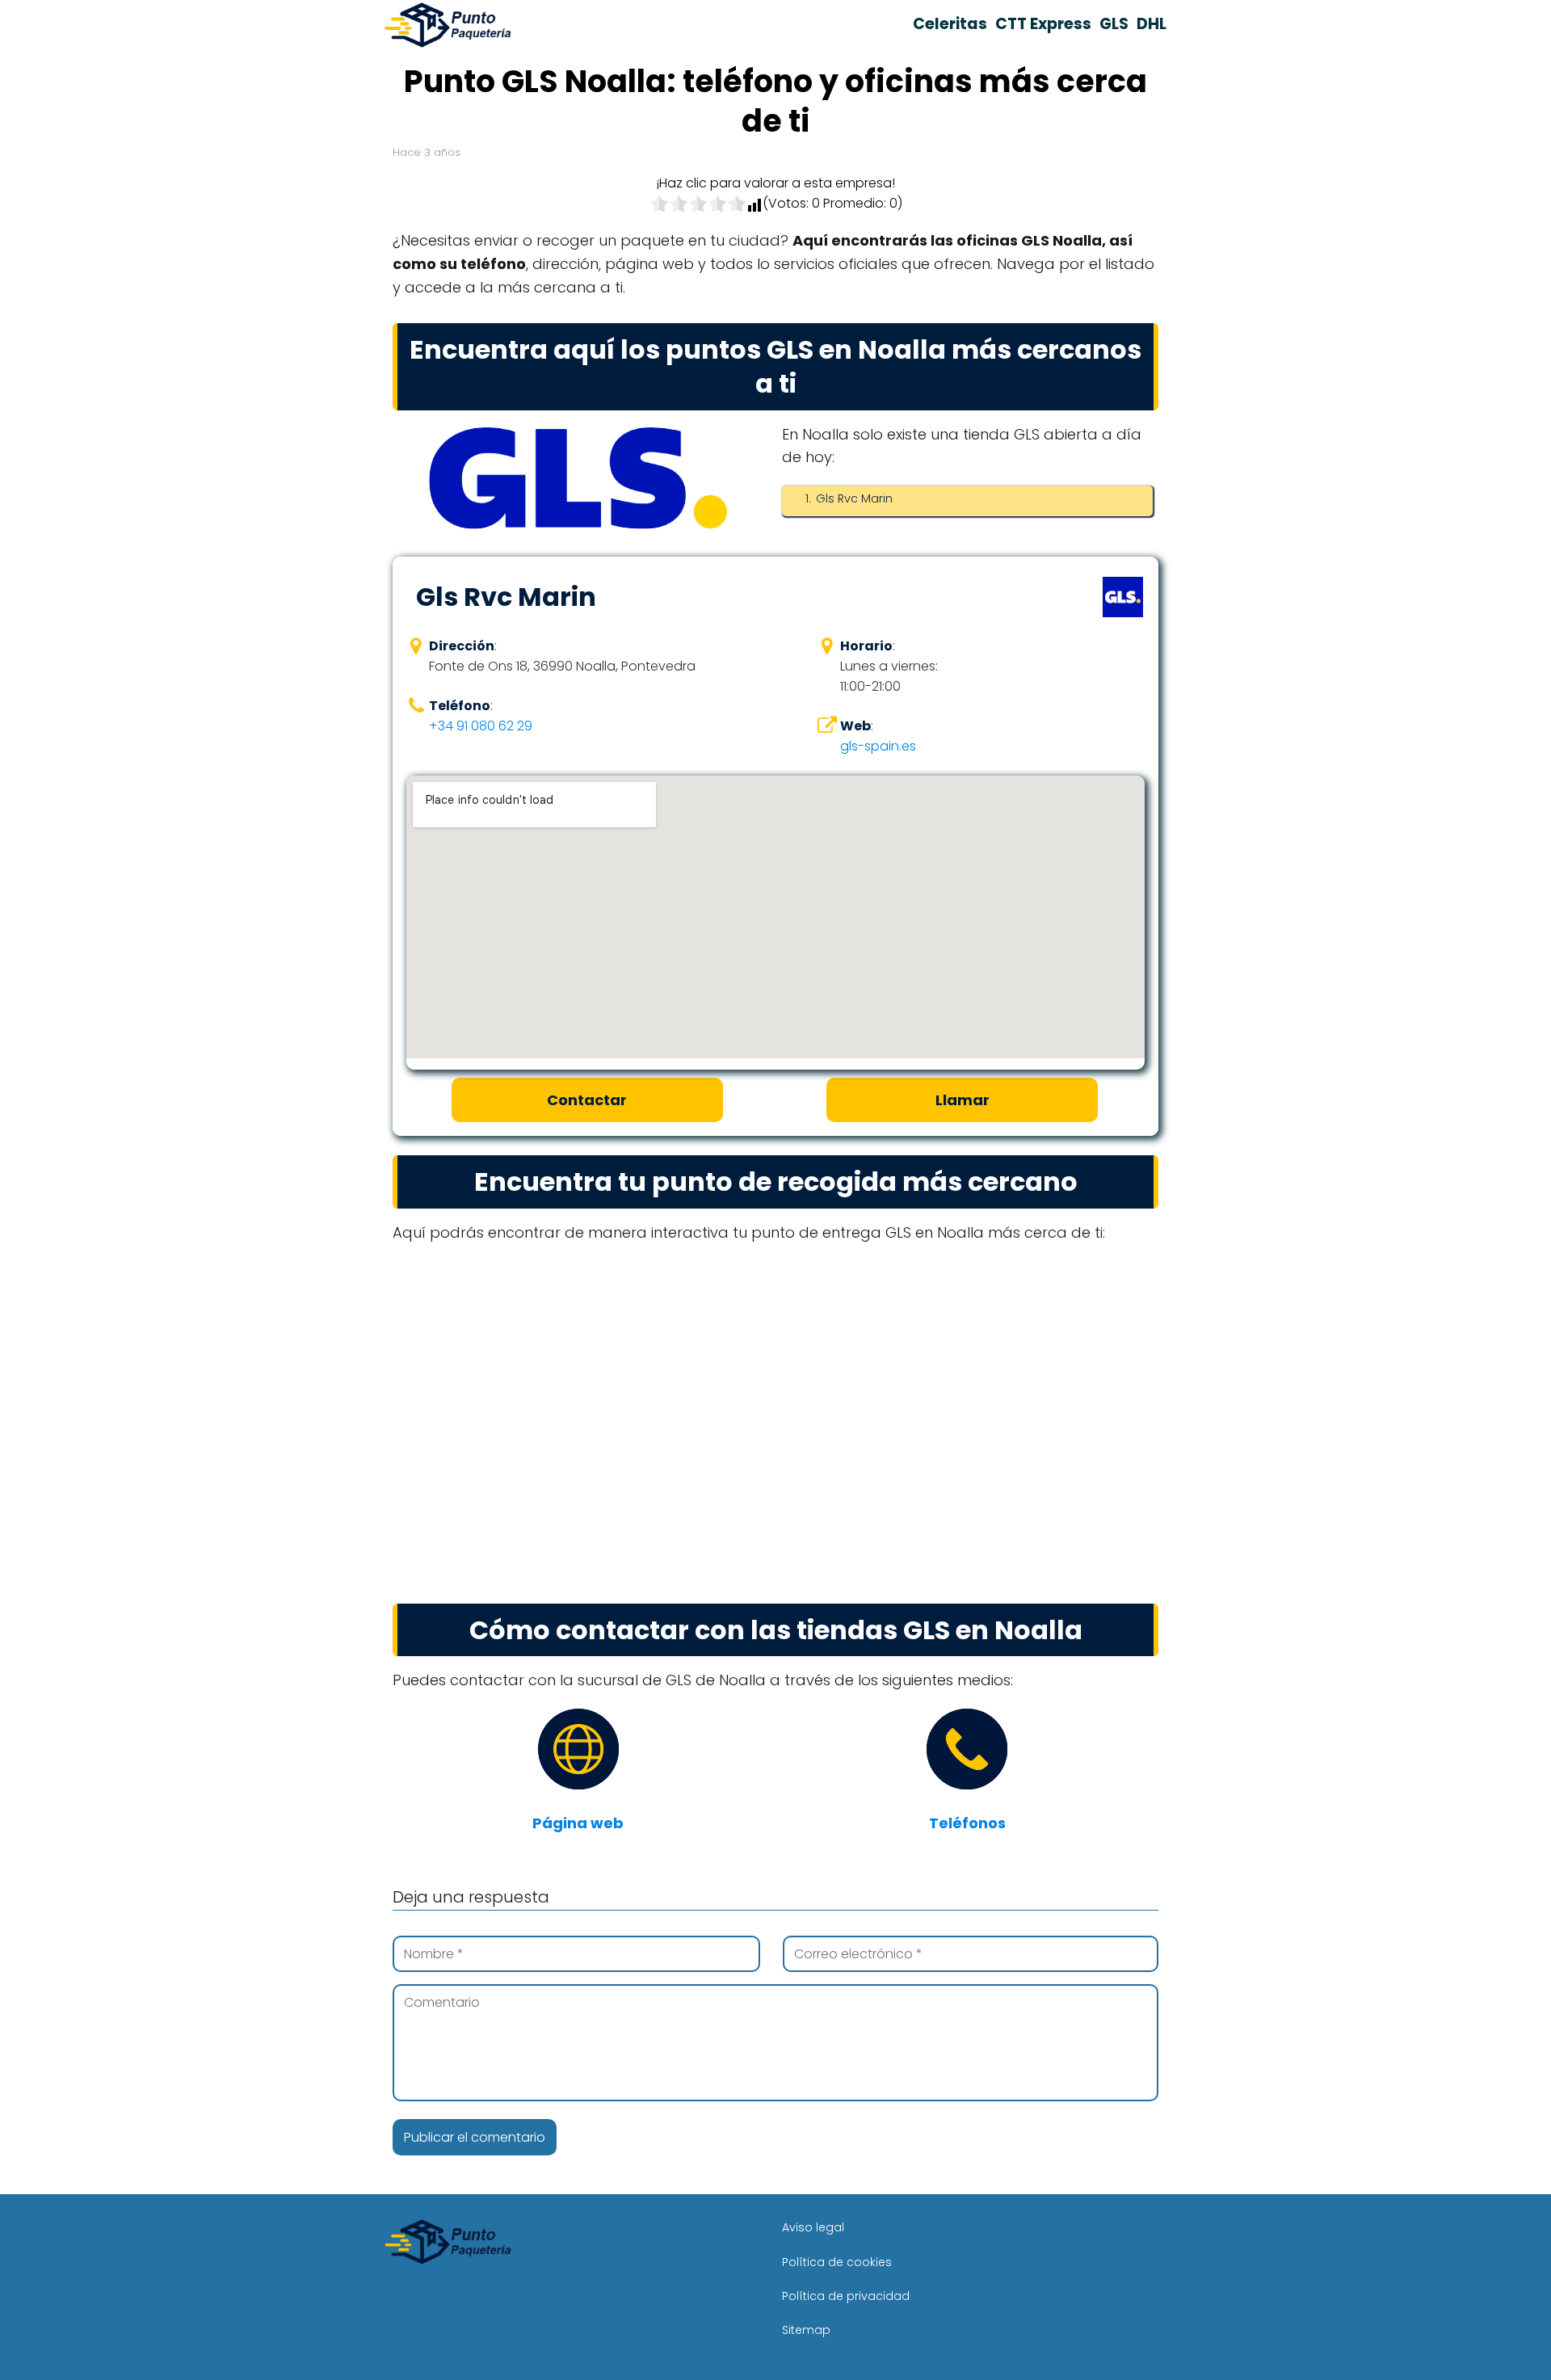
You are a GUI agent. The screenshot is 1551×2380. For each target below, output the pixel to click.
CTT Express (1043, 24)
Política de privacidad (846, 2296)
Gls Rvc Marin (854, 498)
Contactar (587, 1100)
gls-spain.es (878, 746)
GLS (1114, 24)
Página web (578, 1823)
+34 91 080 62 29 (481, 726)
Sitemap (806, 2330)
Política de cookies (837, 2262)
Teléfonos (967, 1823)
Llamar (963, 1100)
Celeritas (950, 24)
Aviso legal (813, 2227)
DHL (1152, 24)
